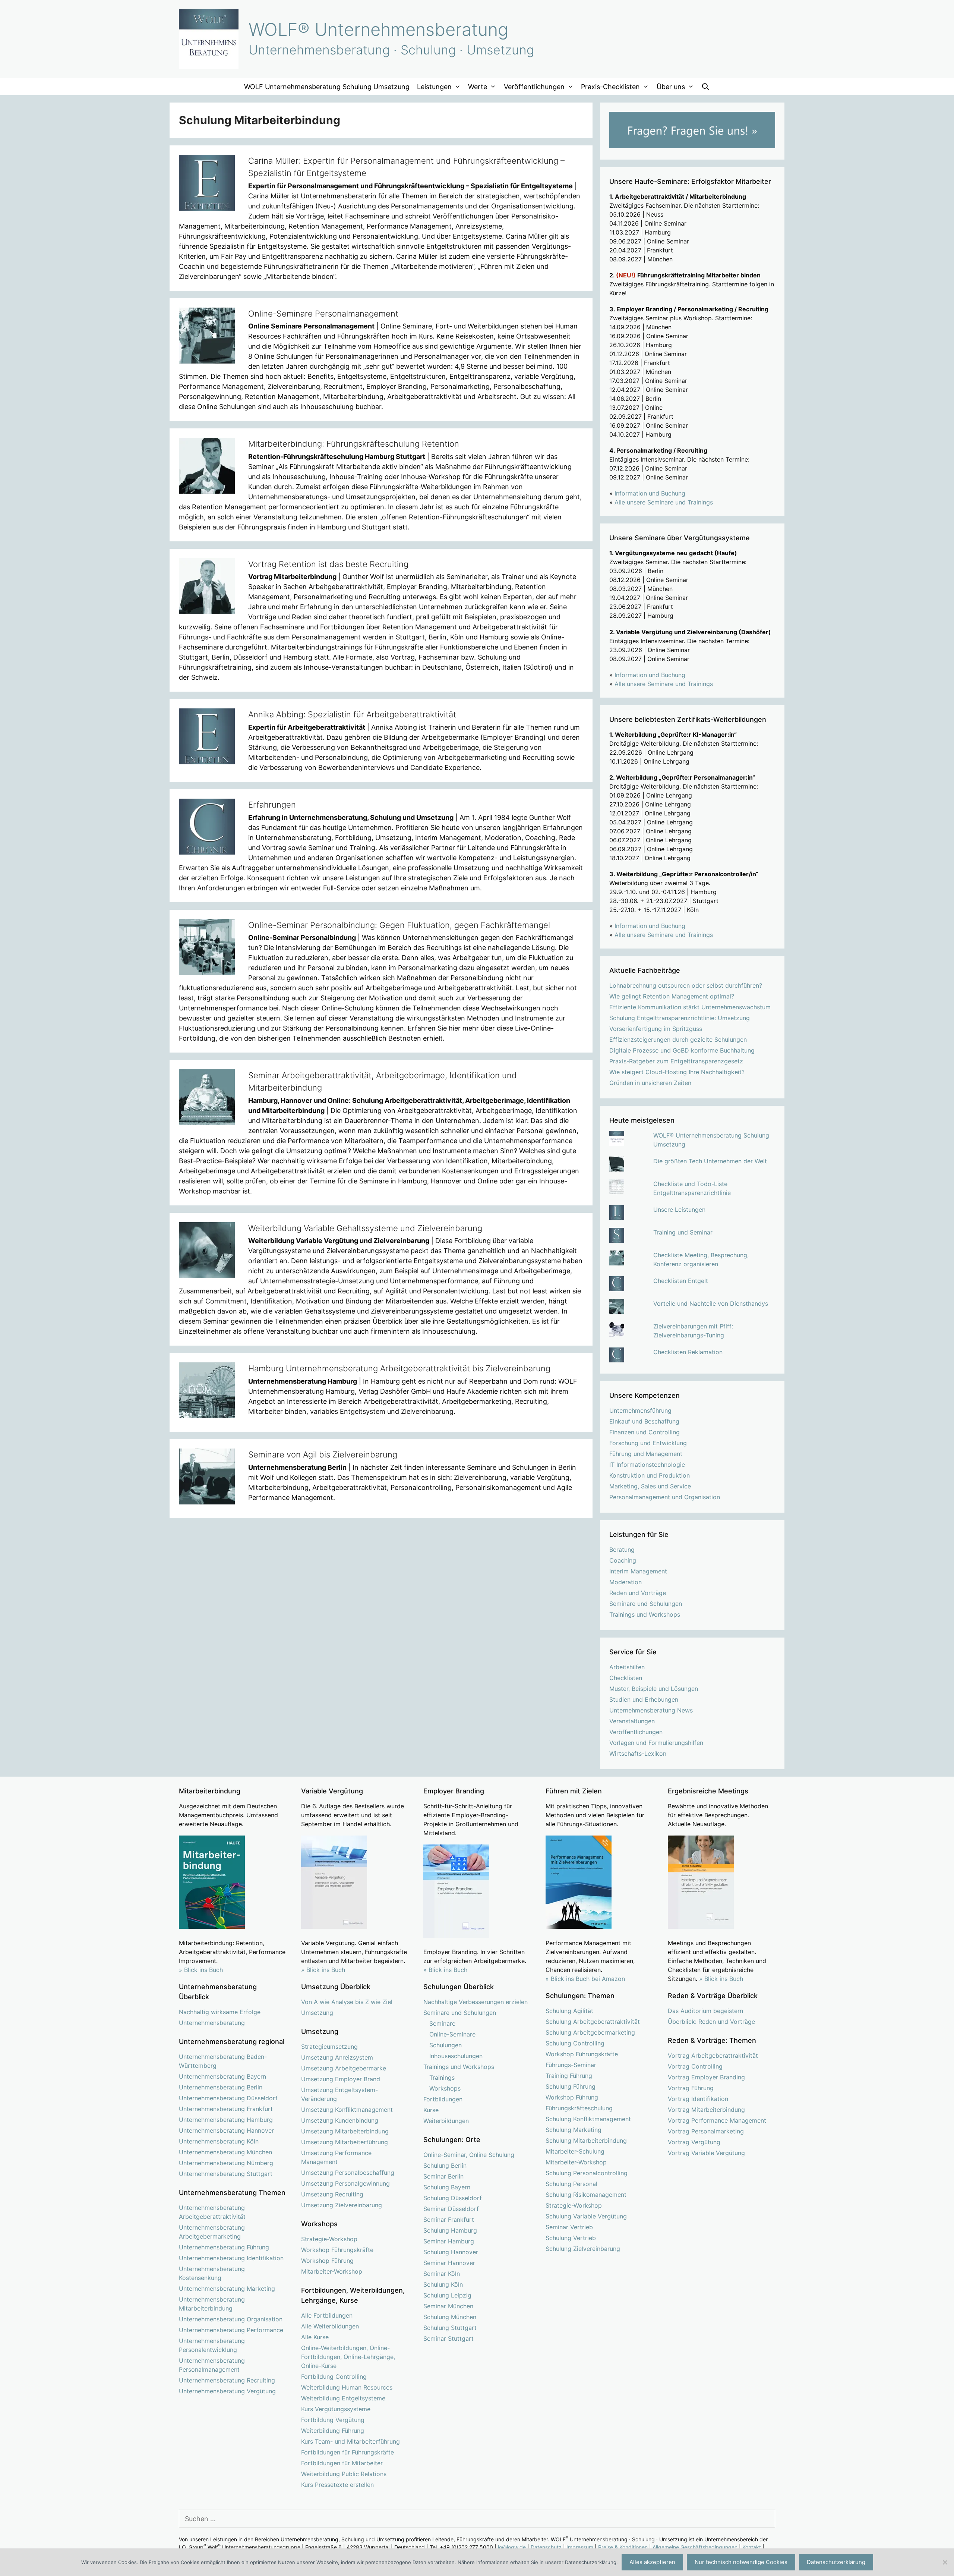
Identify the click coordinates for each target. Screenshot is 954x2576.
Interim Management (638, 1571)
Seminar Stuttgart (448, 2338)
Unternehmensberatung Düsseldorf (228, 2098)
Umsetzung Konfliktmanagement (347, 2110)
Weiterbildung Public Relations (344, 2474)
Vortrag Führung (691, 2088)
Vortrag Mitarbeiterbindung (706, 2110)
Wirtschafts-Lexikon (638, 1753)
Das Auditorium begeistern (705, 2011)
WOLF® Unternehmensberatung (378, 29)
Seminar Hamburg (449, 2241)
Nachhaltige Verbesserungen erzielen (476, 2002)
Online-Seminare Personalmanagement (323, 314)
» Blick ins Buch (201, 1970)
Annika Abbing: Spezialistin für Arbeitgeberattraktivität (352, 714)
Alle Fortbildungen (327, 2315)
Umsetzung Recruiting (332, 2194)
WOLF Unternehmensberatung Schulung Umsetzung (327, 87)
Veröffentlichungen (636, 1732)
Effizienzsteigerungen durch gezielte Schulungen (678, 1039)
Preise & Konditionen (623, 2547)
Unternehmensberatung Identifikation (231, 2258)
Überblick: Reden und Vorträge (711, 2022)
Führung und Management (646, 1454)
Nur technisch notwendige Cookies (741, 2562)
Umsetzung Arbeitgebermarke (344, 2068)
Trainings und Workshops (645, 1614)
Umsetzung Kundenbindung (340, 2120)
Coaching (623, 1560)
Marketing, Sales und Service (650, 1486)
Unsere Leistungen (679, 1210)
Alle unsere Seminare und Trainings (664, 502)
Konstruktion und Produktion (650, 1475)
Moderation (626, 1582)
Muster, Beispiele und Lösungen (654, 1689)
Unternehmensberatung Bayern (222, 2076)
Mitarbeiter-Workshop (332, 2271)
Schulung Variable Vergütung (586, 2216)
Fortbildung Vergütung (333, 2420)
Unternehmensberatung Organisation (231, 2319)
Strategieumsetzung (329, 2047)
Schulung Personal (571, 2184)
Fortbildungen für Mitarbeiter (342, 2463)
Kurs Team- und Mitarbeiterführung (350, 2441)
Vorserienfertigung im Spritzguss (656, 1029)
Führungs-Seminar (571, 2065)
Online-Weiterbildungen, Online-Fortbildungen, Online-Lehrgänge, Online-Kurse (348, 2357)
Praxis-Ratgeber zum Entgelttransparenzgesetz (676, 1061)
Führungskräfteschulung (579, 2108)
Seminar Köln (442, 2274)
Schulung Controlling (575, 2043)
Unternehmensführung (640, 1410)
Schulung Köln (443, 2284)
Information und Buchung (650, 493)
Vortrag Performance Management (717, 2120)
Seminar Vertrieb (569, 2227)
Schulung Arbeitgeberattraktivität (593, 2022)
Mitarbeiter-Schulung (575, 2151)
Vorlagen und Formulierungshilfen (656, 1743)
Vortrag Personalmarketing (706, 2131)
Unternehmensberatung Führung (224, 2247)
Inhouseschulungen (456, 2056)
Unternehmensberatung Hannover (226, 2130)
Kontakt (752, 2547)
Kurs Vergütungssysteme (336, 2409)
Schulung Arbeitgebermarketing (590, 2032)
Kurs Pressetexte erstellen (337, 2485)
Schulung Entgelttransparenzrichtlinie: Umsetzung (680, 1018)
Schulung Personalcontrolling (587, 2173)
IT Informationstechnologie (647, 1465)
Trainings (442, 2078)
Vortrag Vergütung (694, 2142)
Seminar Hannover (449, 2263)
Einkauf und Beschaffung (644, 1421)
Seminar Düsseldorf (451, 2209)
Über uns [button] (671, 87)
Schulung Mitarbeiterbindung (586, 2141)
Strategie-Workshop (329, 2239)
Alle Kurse (315, 2337)
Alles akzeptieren (652, 2562)
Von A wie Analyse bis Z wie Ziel (347, 2002)
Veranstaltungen (632, 1721)
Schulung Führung (571, 2086)
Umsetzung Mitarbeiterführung (345, 2142)
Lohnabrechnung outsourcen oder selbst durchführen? (686, 985)
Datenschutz (546, 2547)
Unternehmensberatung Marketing (227, 2289)
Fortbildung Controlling (334, 2377)
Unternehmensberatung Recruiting (227, 2380)
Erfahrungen (272, 805)
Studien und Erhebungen (644, 1699)
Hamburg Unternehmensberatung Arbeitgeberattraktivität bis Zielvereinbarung (399, 1368)
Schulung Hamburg (450, 2230)
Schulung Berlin (445, 2165)
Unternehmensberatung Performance (231, 2330)
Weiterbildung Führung (333, 2431)
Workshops (445, 2088)
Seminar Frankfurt (449, 2220)
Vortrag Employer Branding (706, 2077)
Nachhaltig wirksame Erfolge (220, 2012)
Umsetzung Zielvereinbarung (342, 2205)
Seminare (442, 2023)
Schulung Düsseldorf (453, 2198)
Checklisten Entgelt (681, 1281)
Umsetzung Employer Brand (341, 2079)
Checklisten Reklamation (688, 1352)
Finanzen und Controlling (645, 1432)
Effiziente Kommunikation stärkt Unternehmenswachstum (690, 1007)
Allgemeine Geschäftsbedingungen (695, 2547)
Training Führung (569, 2076)
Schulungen (446, 2045)
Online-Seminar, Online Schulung (469, 2155)
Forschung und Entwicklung (648, 1443)
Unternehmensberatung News (651, 1710)
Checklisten (626, 1678)
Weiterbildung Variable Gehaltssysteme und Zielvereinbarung (365, 1228)
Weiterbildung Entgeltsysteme (343, 2398)
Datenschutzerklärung (836, 2562)
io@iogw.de (512, 2547)
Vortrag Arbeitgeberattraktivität (713, 2056)
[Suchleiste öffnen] (706, 87)
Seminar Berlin (443, 2176)
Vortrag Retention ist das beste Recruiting (328, 564)
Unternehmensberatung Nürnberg (226, 2163)
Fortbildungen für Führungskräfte (348, 2452)
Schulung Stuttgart (450, 2328)
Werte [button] (478, 87)
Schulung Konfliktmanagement (588, 2119)
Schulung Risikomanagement (586, 2195)
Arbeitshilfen (627, 1667)
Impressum (580, 2547)
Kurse (431, 2110)
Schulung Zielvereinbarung (583, 2249)
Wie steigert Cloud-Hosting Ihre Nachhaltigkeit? (677, 1072)
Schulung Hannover (451, 2252)
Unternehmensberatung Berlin (221, 2087)
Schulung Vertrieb (571, 2238)
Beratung (622, 1550)
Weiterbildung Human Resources (347, 2387)
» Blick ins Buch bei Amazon (585, 1979)
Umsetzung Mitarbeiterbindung (345, 2131)
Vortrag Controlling (695, 2066)
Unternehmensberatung (212, 2023)
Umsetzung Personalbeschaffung (348, 2173)
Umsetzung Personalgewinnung (345, 2183)
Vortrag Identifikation (698, 2099)
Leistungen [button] (434, 87)
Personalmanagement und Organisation (665, 1497)
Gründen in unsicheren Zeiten (650, 1083)
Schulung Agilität (569, 2011)
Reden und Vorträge (638, 1593)
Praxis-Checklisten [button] (610, 87)
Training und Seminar (683, 1232)
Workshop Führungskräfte (337, 2250)
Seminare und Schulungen (646, 1604)
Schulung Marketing (574, 2130)
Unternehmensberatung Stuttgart (226, 2174)
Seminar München (448, 2306)
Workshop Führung (327, 2261)
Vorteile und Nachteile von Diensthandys (711, 1303)
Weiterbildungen (446, 2121)
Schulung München (450, 2317)
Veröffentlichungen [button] (534, 87)
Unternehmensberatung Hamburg (226, 2120)
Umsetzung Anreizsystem (337, 2057)
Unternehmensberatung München (225, 2152)
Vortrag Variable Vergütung (706, 2153)
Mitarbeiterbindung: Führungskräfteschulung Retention (354, 444)
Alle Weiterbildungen (330, 2326)
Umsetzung (317, 2013)
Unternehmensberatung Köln (219, 2141)
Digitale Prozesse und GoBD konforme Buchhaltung (682, 1050)
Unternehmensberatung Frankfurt (226, 2109)
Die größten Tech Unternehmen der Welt (710, 1161)
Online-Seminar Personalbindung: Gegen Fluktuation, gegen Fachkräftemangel (399, 925)
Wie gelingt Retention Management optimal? (672, 996)
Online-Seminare (452, 2034)
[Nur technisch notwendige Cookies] (945, 2562)
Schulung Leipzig (447, 2295)
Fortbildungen (443, 2099)
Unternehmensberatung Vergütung (227, 2391)
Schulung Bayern (447, 2187)
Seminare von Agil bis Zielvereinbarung (323, 1454)
